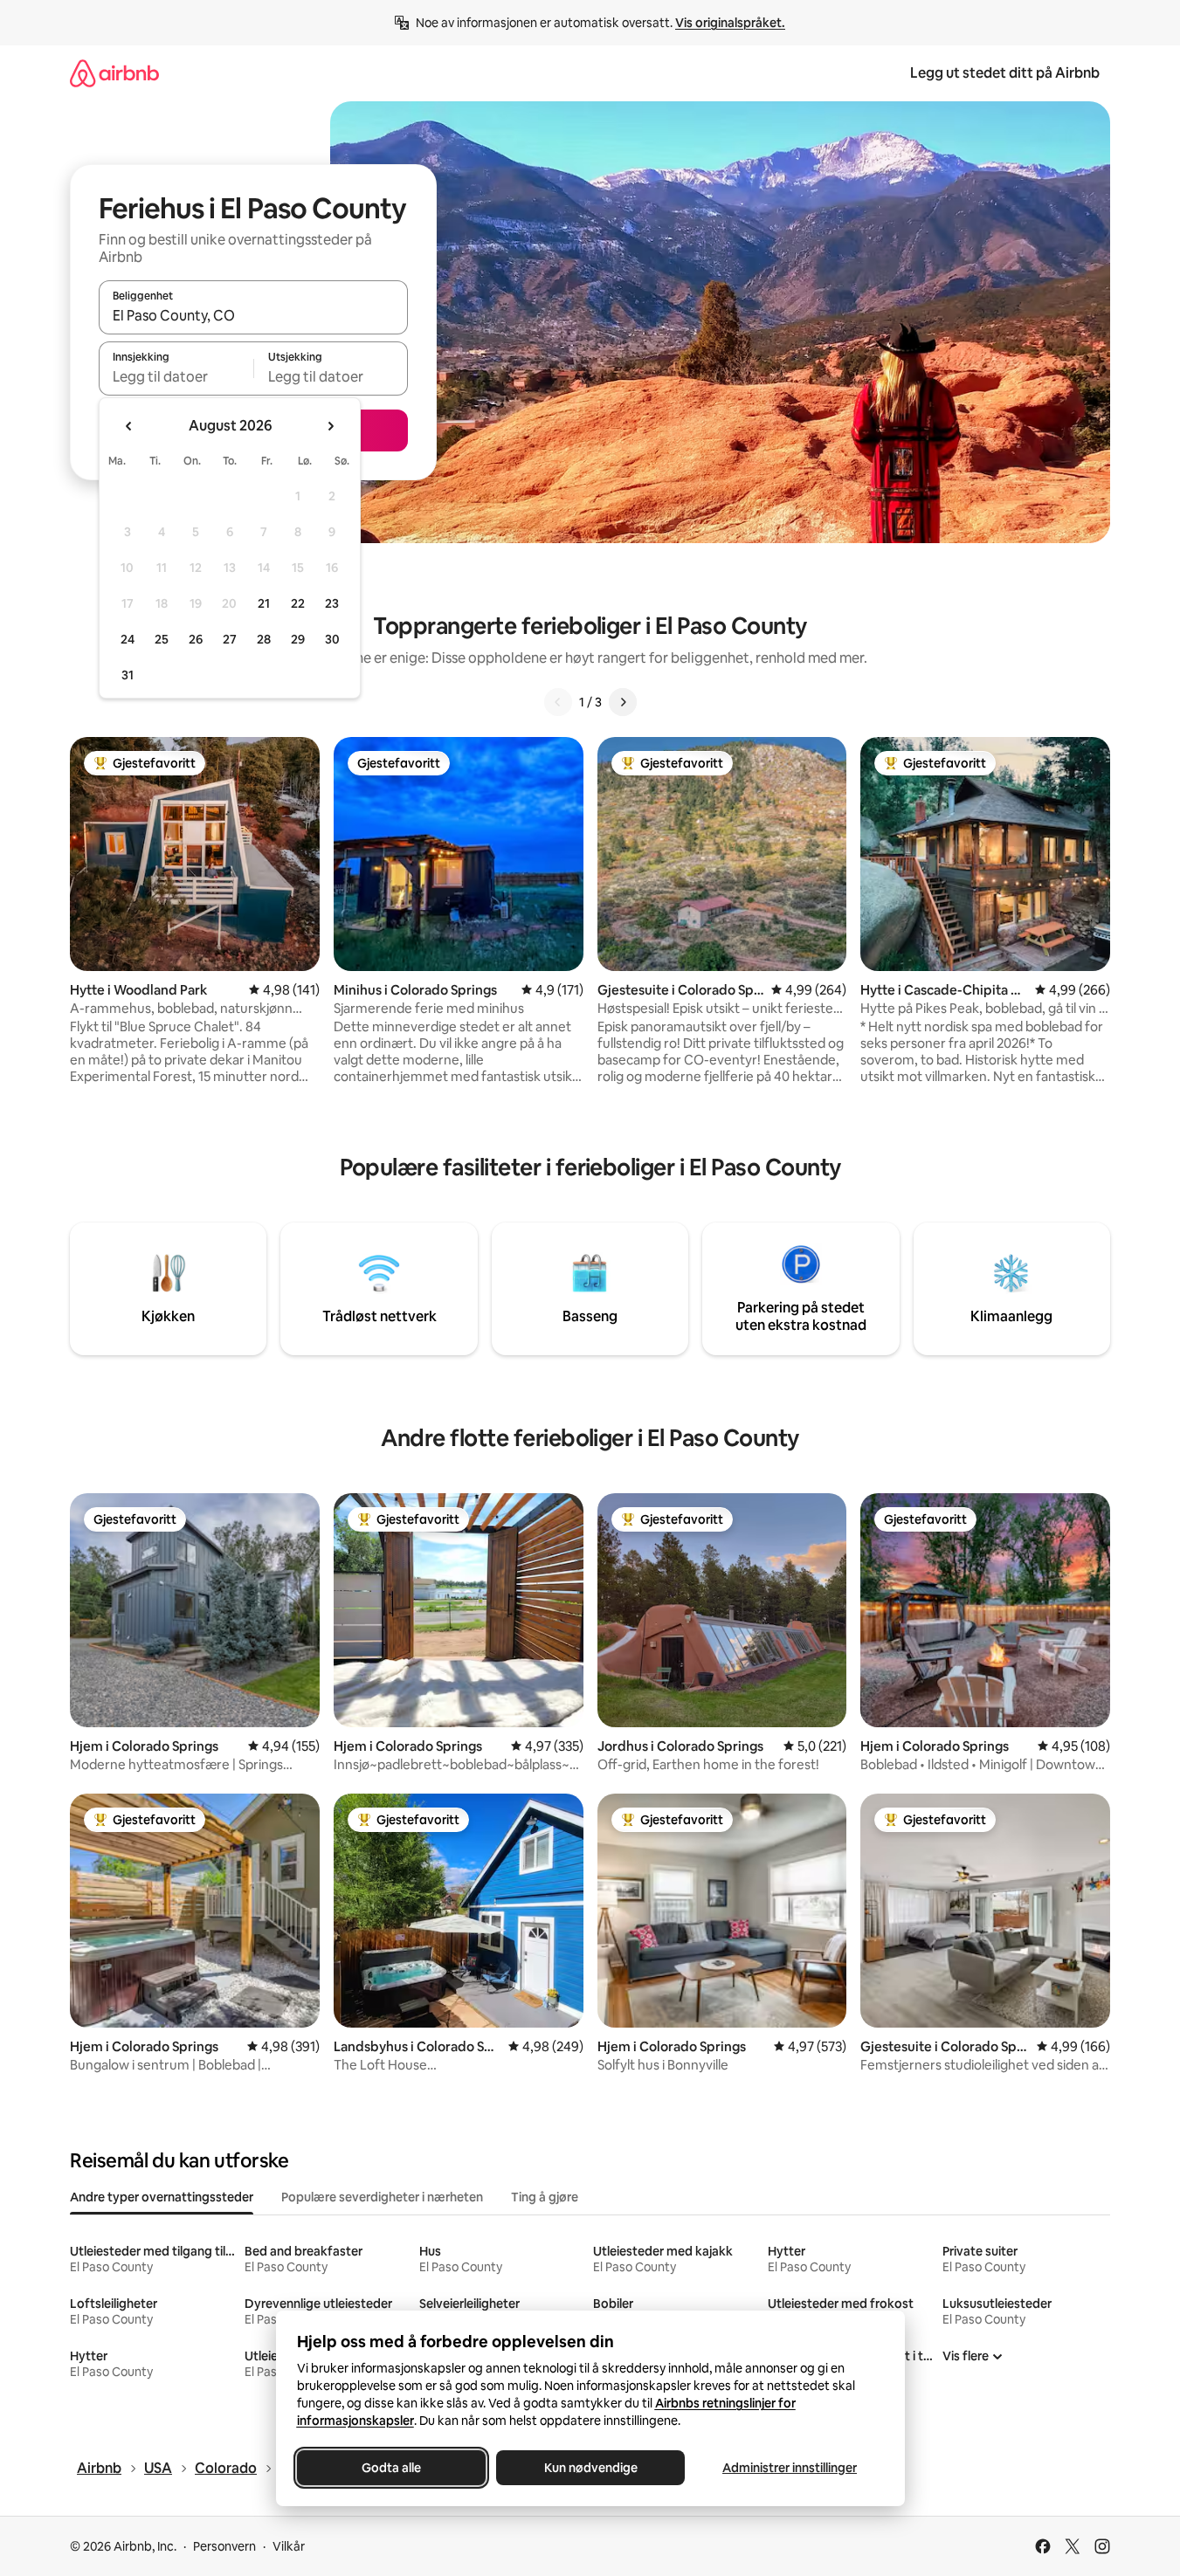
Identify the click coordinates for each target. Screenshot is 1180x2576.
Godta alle (391, 2468)
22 (298, 603)
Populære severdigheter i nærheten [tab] (382, 2197)
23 (332, 603)
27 (230, 639)
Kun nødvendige (590, 2468)
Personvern (224, 2546)
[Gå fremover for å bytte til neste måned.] (330, 426)
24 (128, 639)
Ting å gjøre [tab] (545, 2197)
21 (264, 603)
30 (332, 639)
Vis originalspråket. (730, 23)
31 (128, 675)
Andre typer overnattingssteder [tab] (162, 2197)
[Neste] (623, 702)
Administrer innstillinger (790, 2468)
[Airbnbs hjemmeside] (114, 73)
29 (298, 639)
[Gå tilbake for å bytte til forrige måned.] (129, 426)
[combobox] (253, 315)
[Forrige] (558, 702)
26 (196, 639)
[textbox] (176, 376)
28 (264, 639)
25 (162, 639)
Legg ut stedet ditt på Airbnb (1005, 73)
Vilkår (289, 2546)
